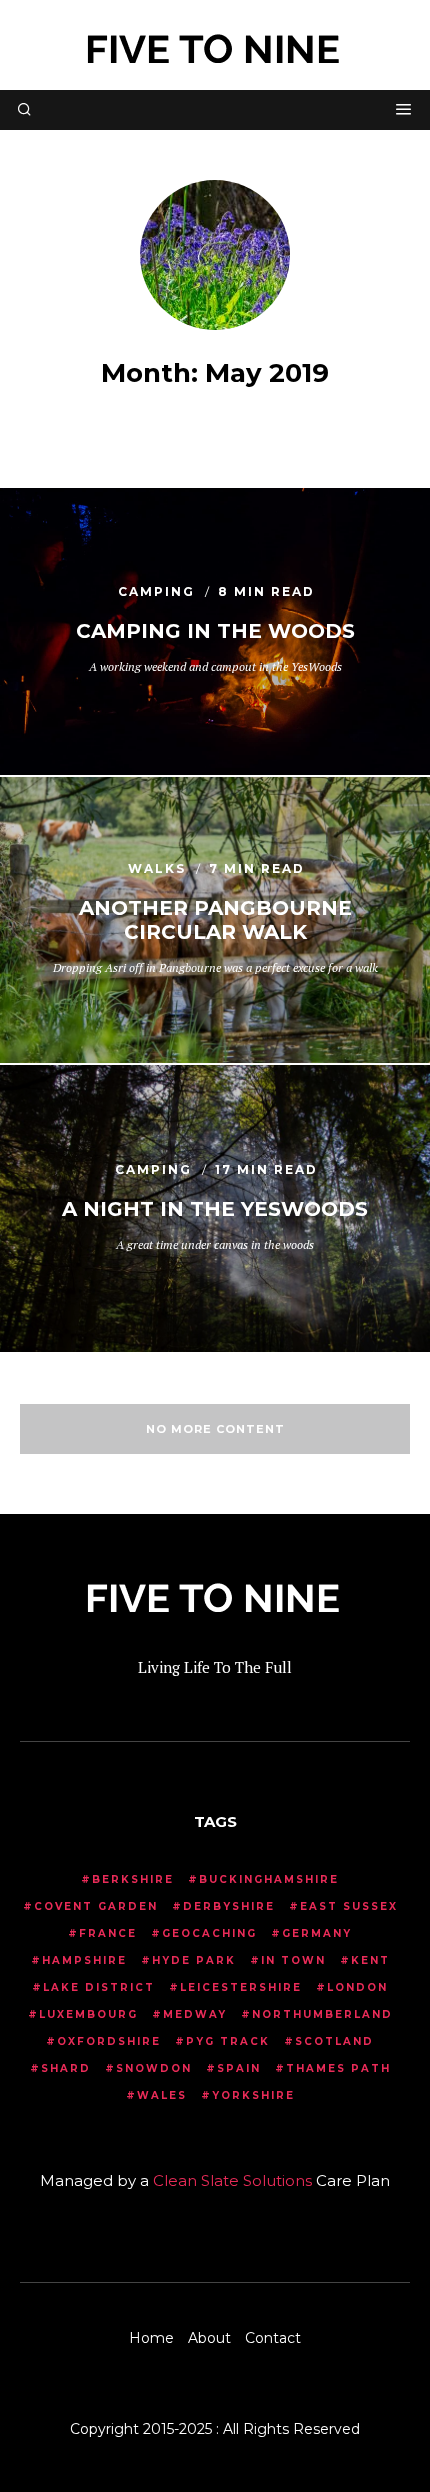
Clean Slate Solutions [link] (232, 2180)
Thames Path (338, 2068)
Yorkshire (253, 2095)
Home (151, 2338)
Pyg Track (228, 2041)
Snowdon (154, 2068)
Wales (162, 2095)
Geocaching (209, 1933)
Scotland (334, 2041)
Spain (239, 2068)
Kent (370, 1960)
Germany (317, 1933)
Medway (195, 2014)
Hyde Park (194, 1960)
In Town (293, 1960)
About (209, 2338)
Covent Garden (96, 1906)
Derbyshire (229, 1906)
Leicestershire (241, 1987)
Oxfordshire (109, 2041)
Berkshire (133, 1879)
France (108, 1933)
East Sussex (349, 1906)
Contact (273, 2338)
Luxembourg (88, 2014)
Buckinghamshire (269, 1879)
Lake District (99, 1987)
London (357, 1987)
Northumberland (322, 2014)
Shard (66, 2068)
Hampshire (84, 1960)
